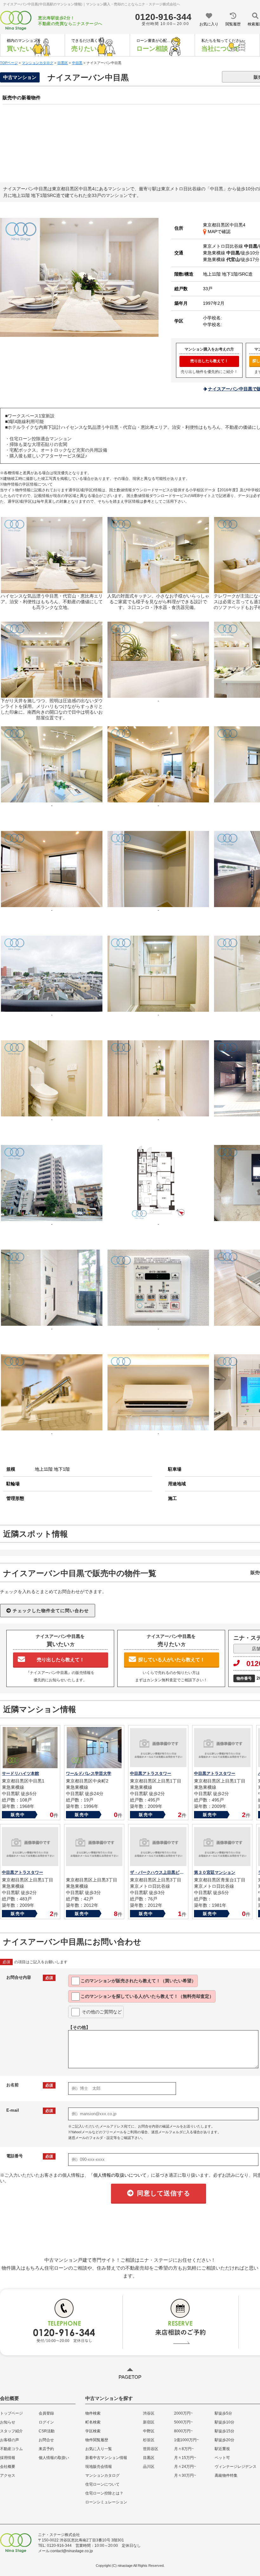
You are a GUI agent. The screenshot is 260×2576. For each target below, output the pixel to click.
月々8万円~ (184, 2449)
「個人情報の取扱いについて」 (120, 2175)
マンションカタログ (102, 2475)
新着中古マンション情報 (106, 2458)
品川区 (149, 2467)
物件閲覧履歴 (97, 2440)
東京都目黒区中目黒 (223, 225)
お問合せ (46, 2440)
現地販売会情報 (99, 2467)
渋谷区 (149, 2413)
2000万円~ (183, 2413)
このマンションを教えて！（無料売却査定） (147, 1996)
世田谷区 (151, 2449)
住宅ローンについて (102, 2484)
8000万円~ (183, 2431)
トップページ (11, 2413)
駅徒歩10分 (224, 2422)
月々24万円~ (185, 2467)
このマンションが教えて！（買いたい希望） (138, 1981)
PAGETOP (130, 2377)
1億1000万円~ (186, 2440)
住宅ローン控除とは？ (104, 2493)
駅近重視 (222, 2449)
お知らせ (8, 2422)
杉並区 (149, 2440)
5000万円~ (183, 2422)
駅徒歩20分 (224, 2440)
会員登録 (46, 2413)
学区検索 (93, 2431)
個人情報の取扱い (54, 2458)
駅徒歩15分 (224, 2431)
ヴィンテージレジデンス (236, 2467)
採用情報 (8, 2458)
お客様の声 (10, 2440)
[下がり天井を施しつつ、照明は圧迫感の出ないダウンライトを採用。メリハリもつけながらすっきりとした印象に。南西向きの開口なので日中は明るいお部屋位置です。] (52, 695)
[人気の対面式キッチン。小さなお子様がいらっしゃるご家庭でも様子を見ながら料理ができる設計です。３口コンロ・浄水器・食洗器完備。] (158, 590)
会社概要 (8, 2467)
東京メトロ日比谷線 (230, 246)
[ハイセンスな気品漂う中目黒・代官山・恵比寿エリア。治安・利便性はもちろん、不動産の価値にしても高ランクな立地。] (79, 334)
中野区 (149, 2431)
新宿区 (149, 2422)
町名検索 (93, 2422)
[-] (158, 695)
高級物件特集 (226, 2475)
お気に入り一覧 (99, 2449)
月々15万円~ (185, 2458)
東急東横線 (221, 253)
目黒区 (149, 2458)
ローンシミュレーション (106, 2502)
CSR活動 (47, 2431)
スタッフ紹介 (11, 2431)
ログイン (46, 2422)
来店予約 (46, 2449)
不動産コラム (11, 2449)
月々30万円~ (185, 2475)
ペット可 (222, 2458)
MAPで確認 (218, 232)
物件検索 (93, 2413)
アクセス (8, 2475)
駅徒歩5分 (223, 2413)
